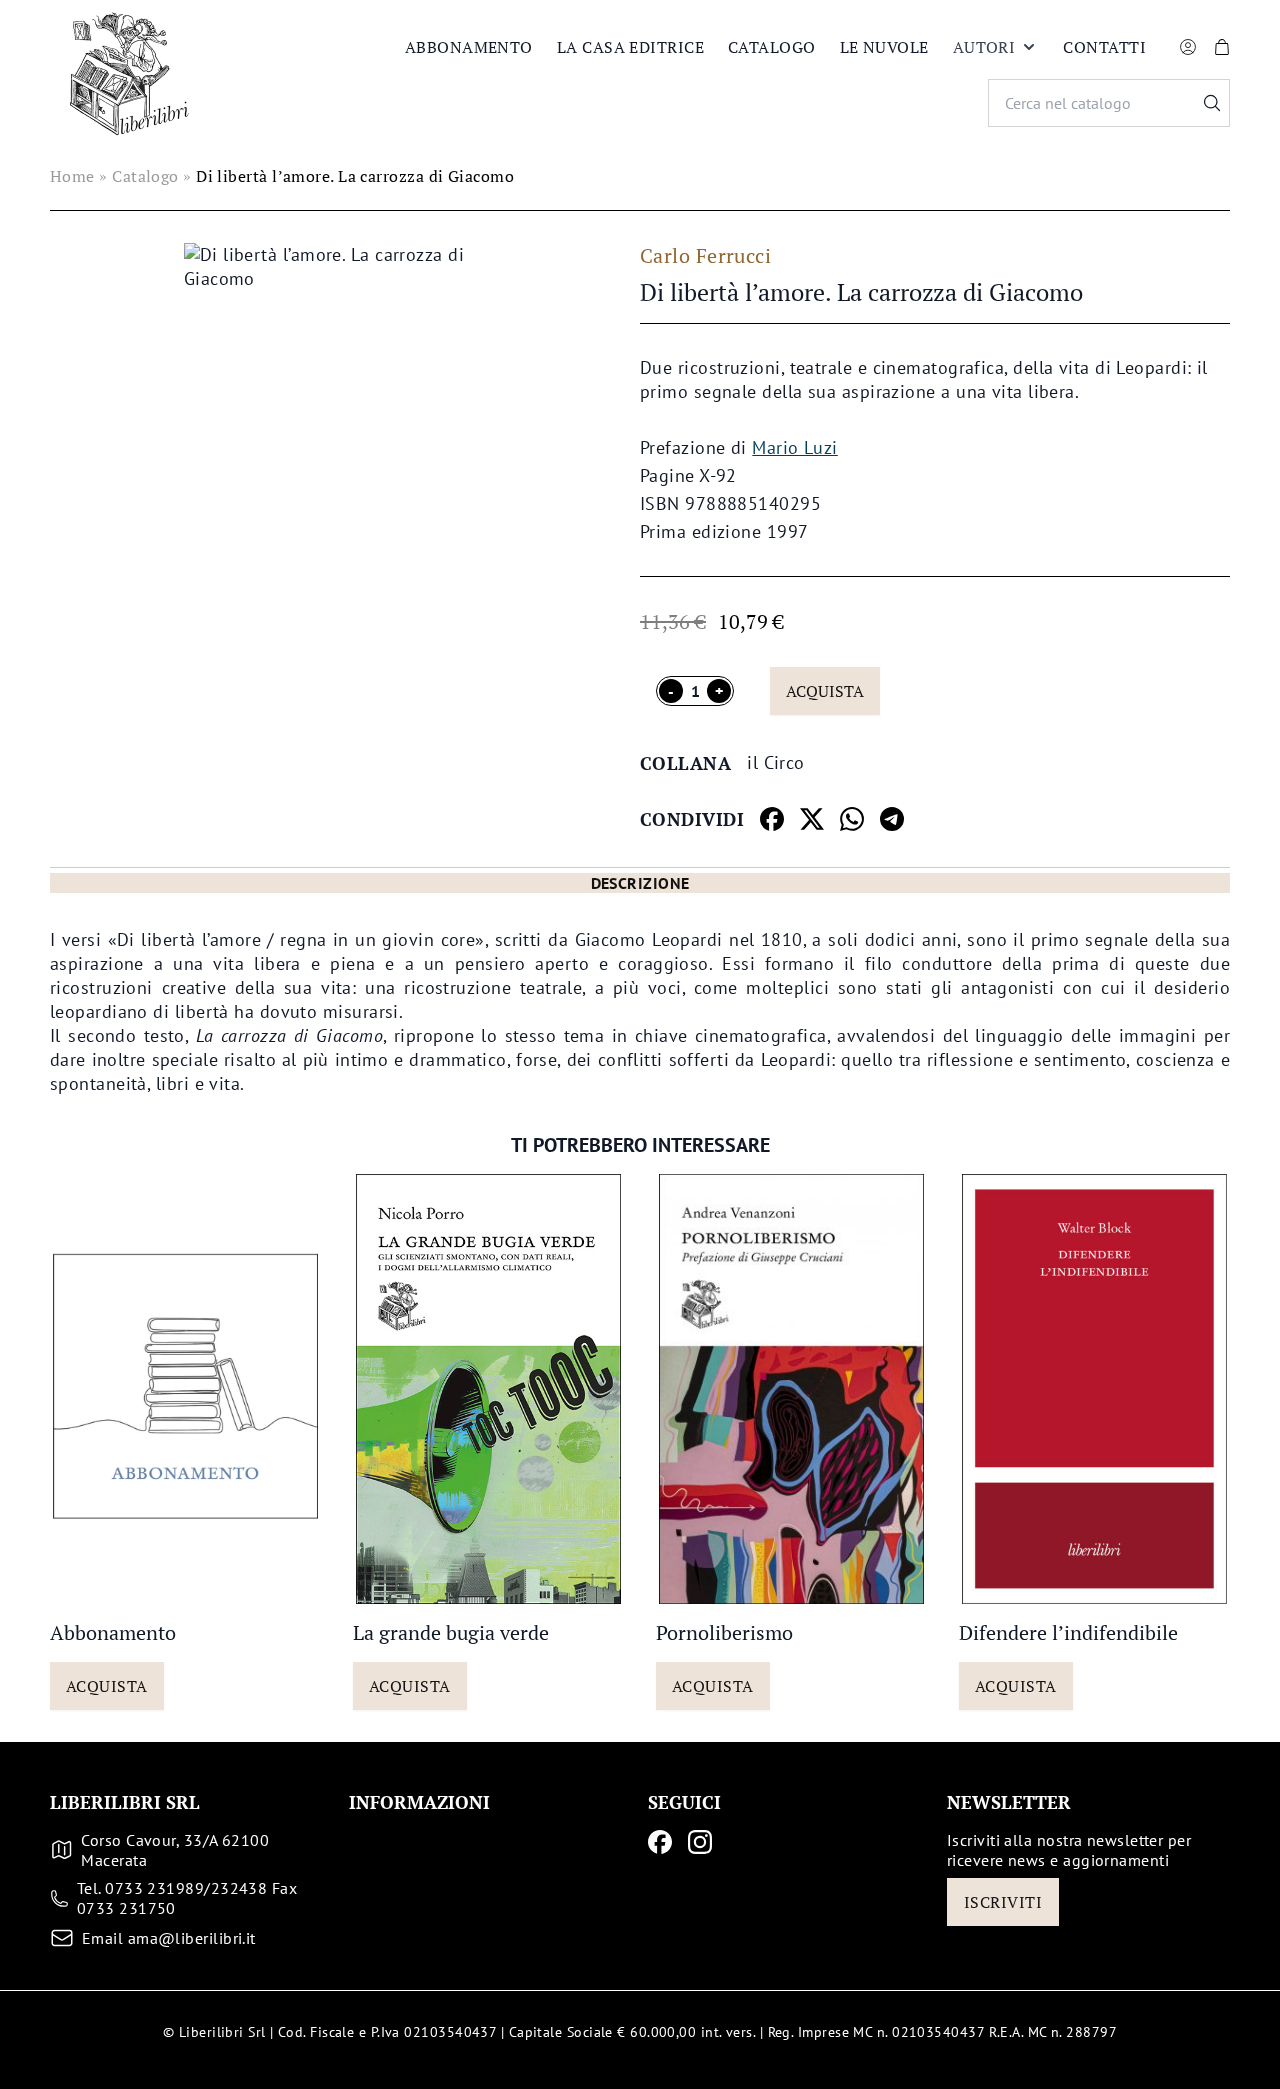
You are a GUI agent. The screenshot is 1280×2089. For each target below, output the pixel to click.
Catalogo (772, 47)
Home (72, 176)
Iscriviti (1003, 1902)
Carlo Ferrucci (705, 255)
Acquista (825, 691)
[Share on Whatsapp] (852, 819)
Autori (984, 47)
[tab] (640, 883)
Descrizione (640, 883)
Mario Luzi (795, 447)
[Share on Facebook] (772, 819)
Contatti (1104, 47)
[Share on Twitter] (812, 819)
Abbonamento (469, 47)
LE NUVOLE (884, 47)
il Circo (776, 762)
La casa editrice (630, 47)
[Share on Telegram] (892, 819)
